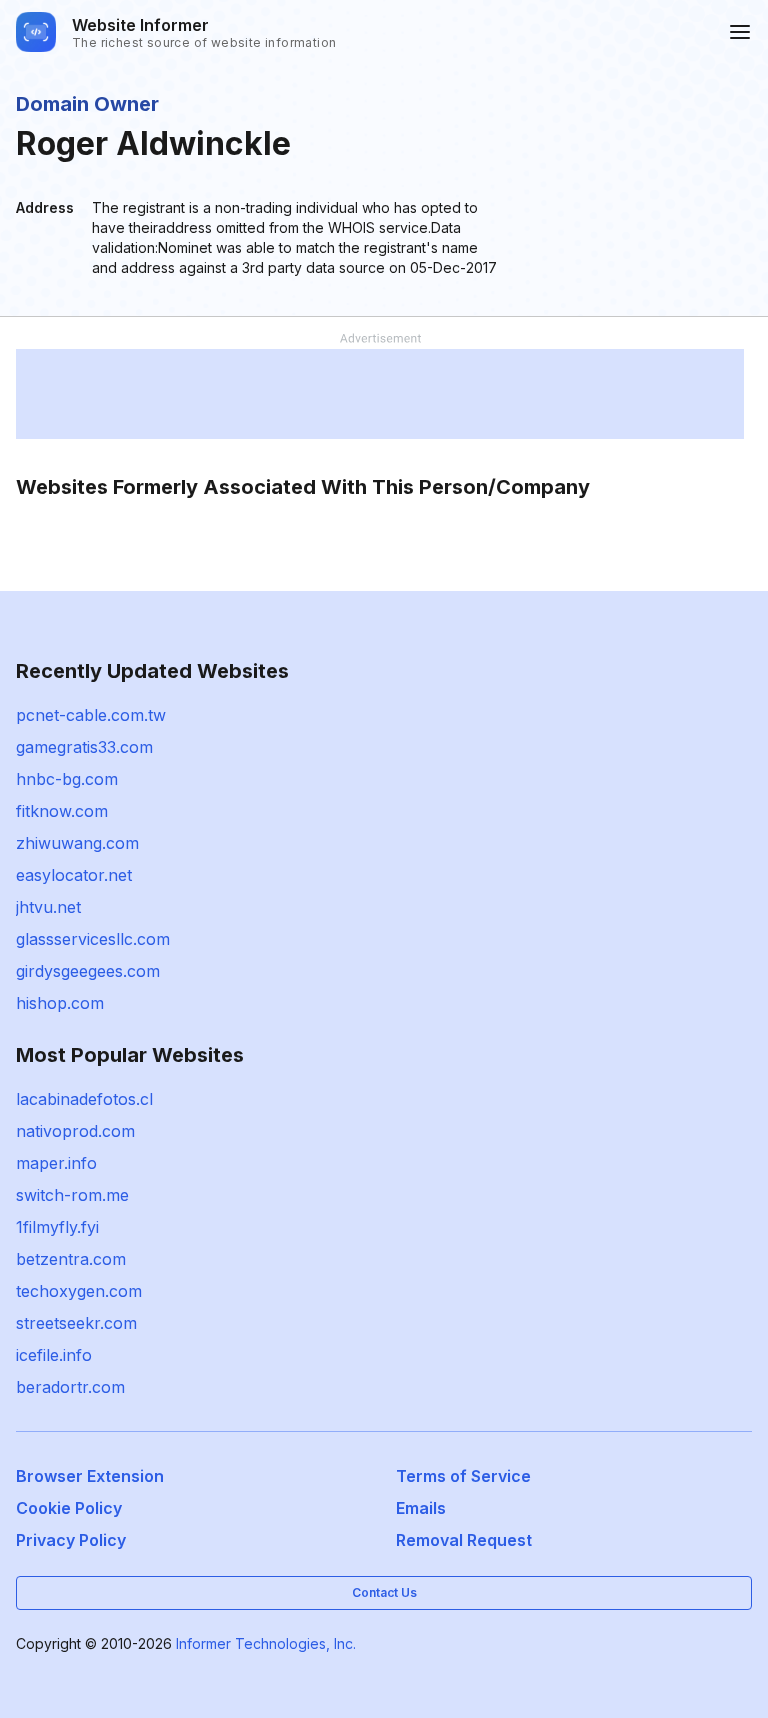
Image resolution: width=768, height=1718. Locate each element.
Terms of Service (463, 1476)
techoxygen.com (79, 1291)
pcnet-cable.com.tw (91, 715)
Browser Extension (90, 1476)
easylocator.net (74, 875)
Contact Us (384, 1592)
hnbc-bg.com (67, 779)
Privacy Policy (71, 1540)
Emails (421, 1508)
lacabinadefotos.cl (84, 1099)
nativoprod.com (75, 1131)
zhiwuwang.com (77, 843)
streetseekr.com (76, 1323)
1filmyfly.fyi (57, 1227)
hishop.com (60, 1003)
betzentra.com (71, 1259)
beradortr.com (70, 1387)
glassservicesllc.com (93, 939)
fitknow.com (62, 811)
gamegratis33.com (84, 747)
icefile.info (54, 1355)
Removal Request (464, 1540)
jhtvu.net (48, 907)
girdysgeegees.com (88, 971)
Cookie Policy (69, 1508)
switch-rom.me (72, 1195)
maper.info (56, 1163)
